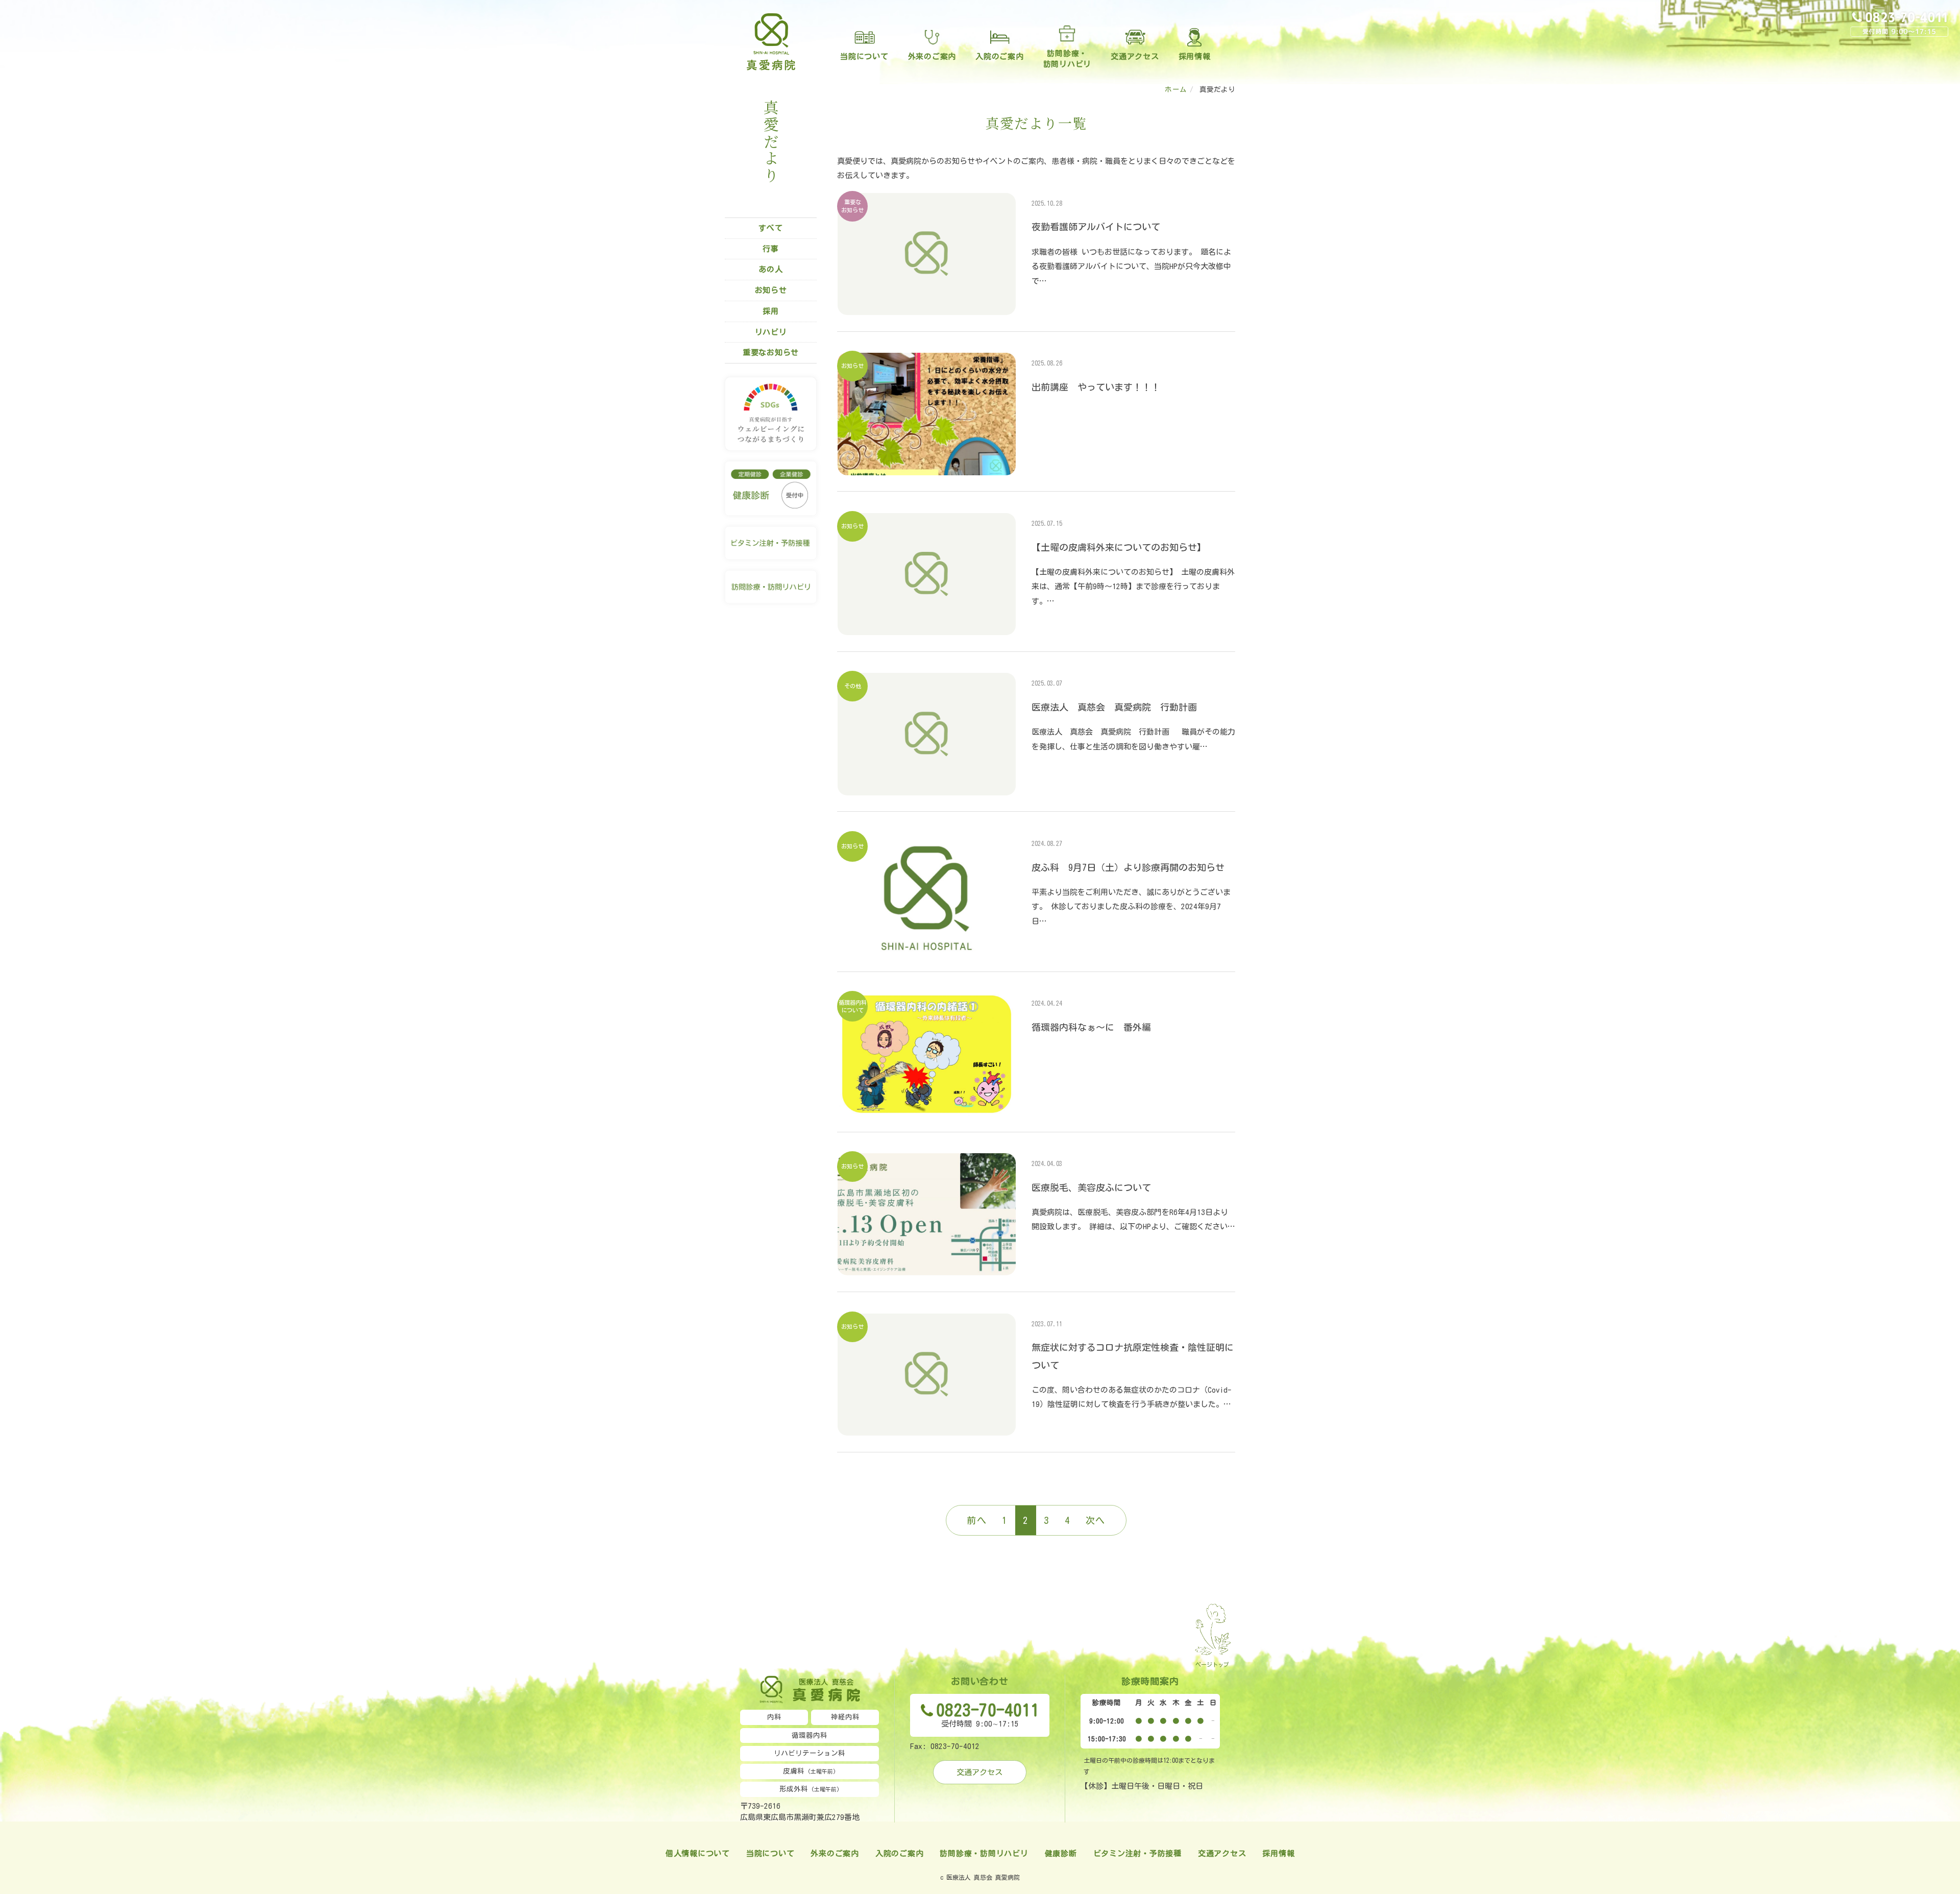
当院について (864, 56)
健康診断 (1061, 1853)
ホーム (1176, 89)
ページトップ (1212, 1665)
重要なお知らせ (771, 353)
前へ (977, 1520)
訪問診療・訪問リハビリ (984, 1853)
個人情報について (698, 1853)
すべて (770, 228)
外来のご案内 (932, 56)
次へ (1096, 1520)
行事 (771, 249)
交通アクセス (1135, 56)
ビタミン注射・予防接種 (1137, 1853)
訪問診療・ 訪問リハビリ (1068, 59)
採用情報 (1195, 56)
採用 (771, 311)
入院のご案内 (1000, 56)
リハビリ (771, 332)
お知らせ (771, 290)
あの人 (770, 269)
